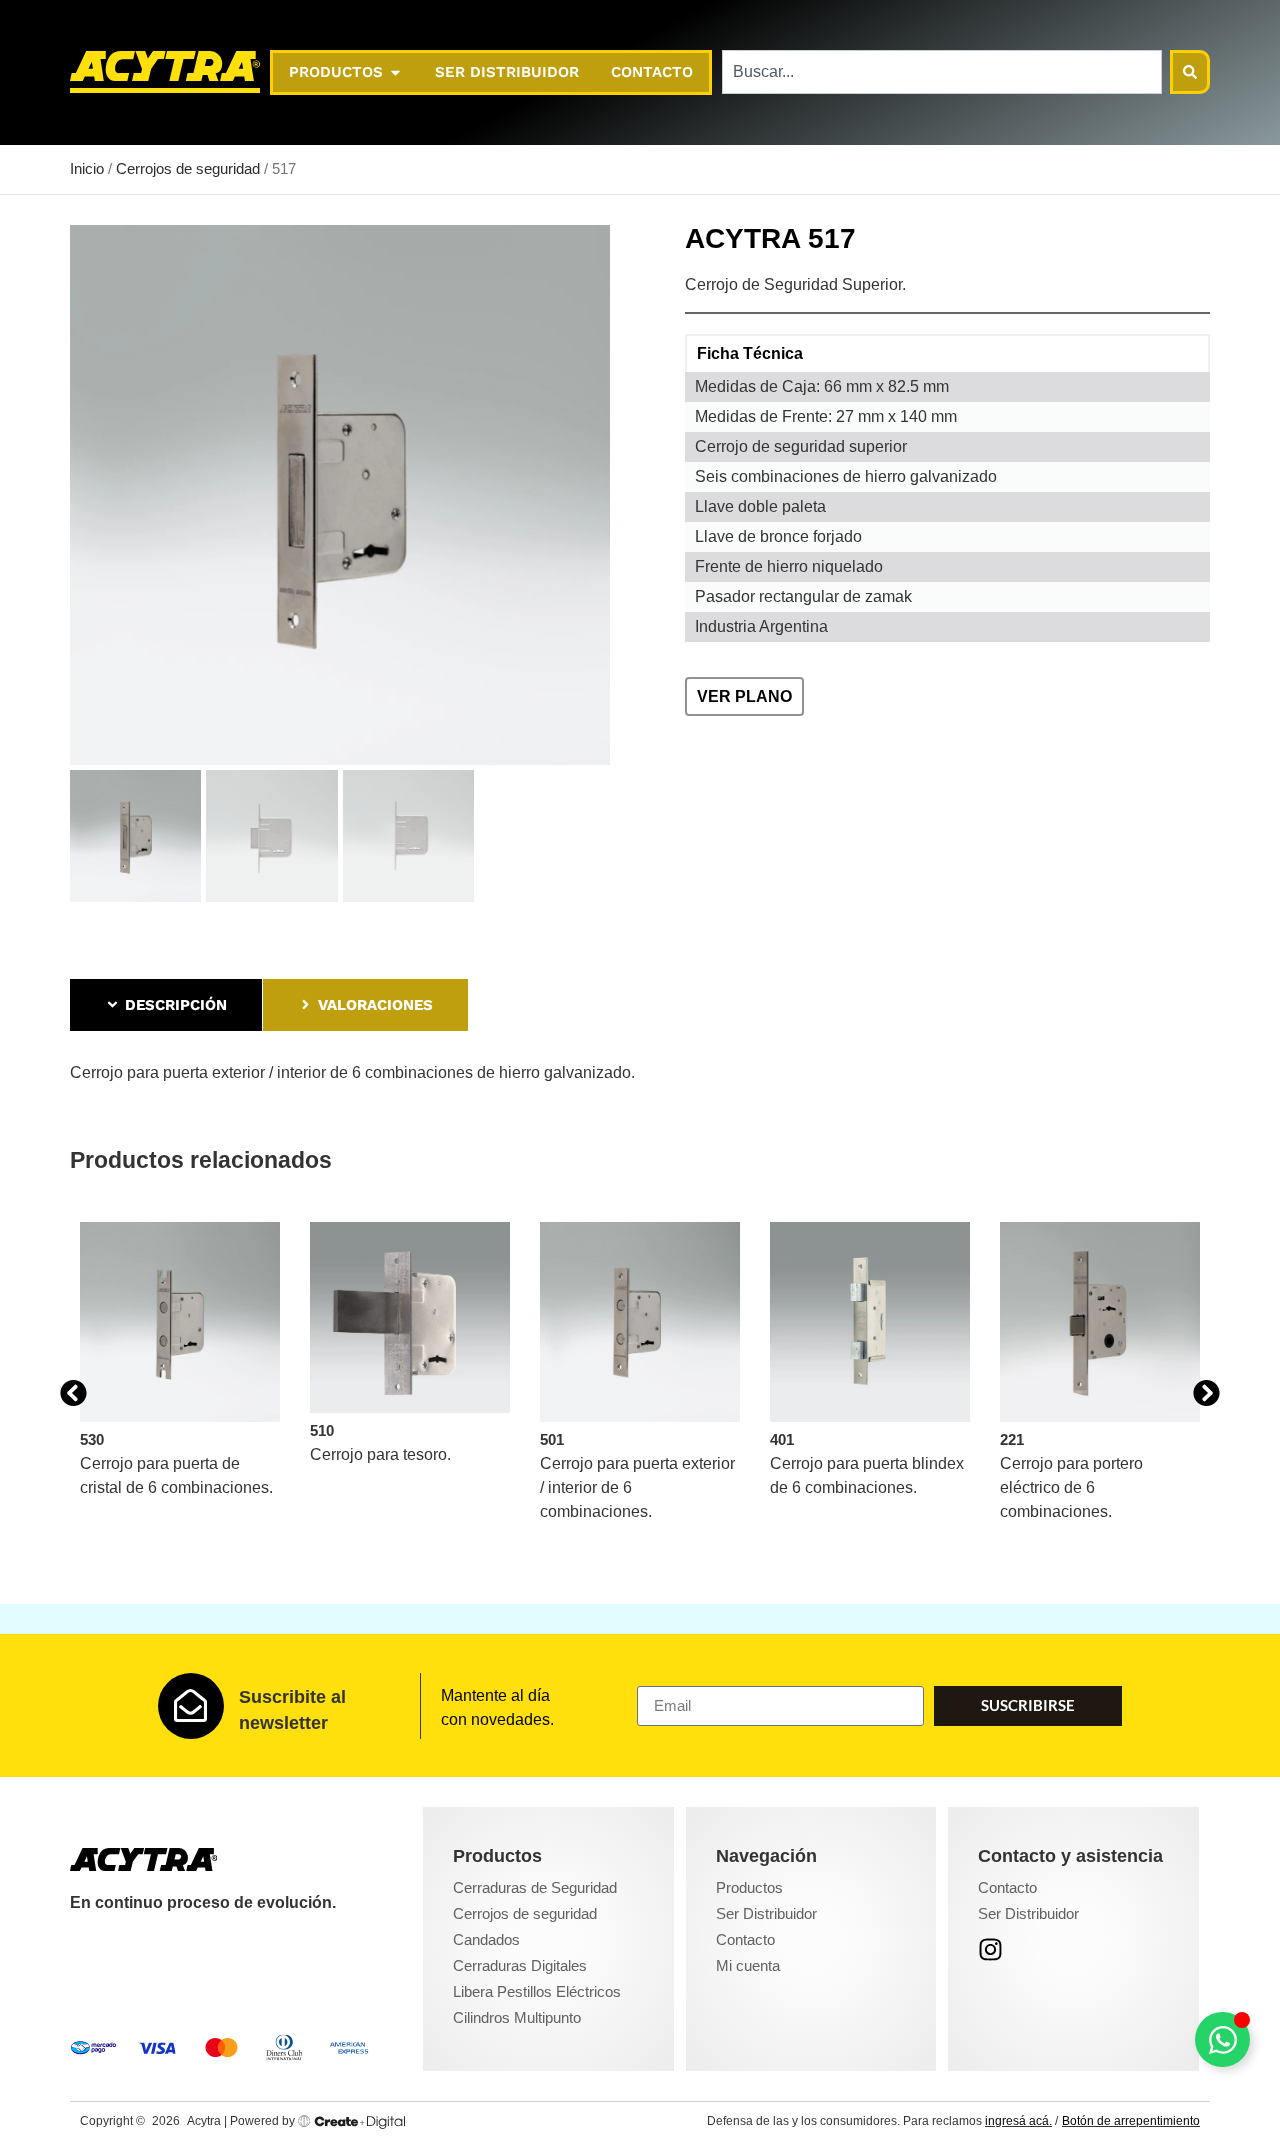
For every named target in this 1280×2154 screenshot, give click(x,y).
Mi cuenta (748, 1965)
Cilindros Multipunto (517, 2017)
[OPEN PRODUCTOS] (395, 72)
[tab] (166, 1005)
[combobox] (942, 72)
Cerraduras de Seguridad (535, 1887)
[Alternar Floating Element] (1222, 2039)
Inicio (87, 169)
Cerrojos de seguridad (188, 169)
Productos (749, 1887)
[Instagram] (990, 1949)
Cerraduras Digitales (520, 1965)
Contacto (745, 1939)
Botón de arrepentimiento (1131, 2121)
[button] (73, 1393)
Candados (486, 1939)
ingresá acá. (1018, 2121)
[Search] (1190, 72)
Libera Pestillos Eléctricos (537, 1991)
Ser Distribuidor (766, 1913)
